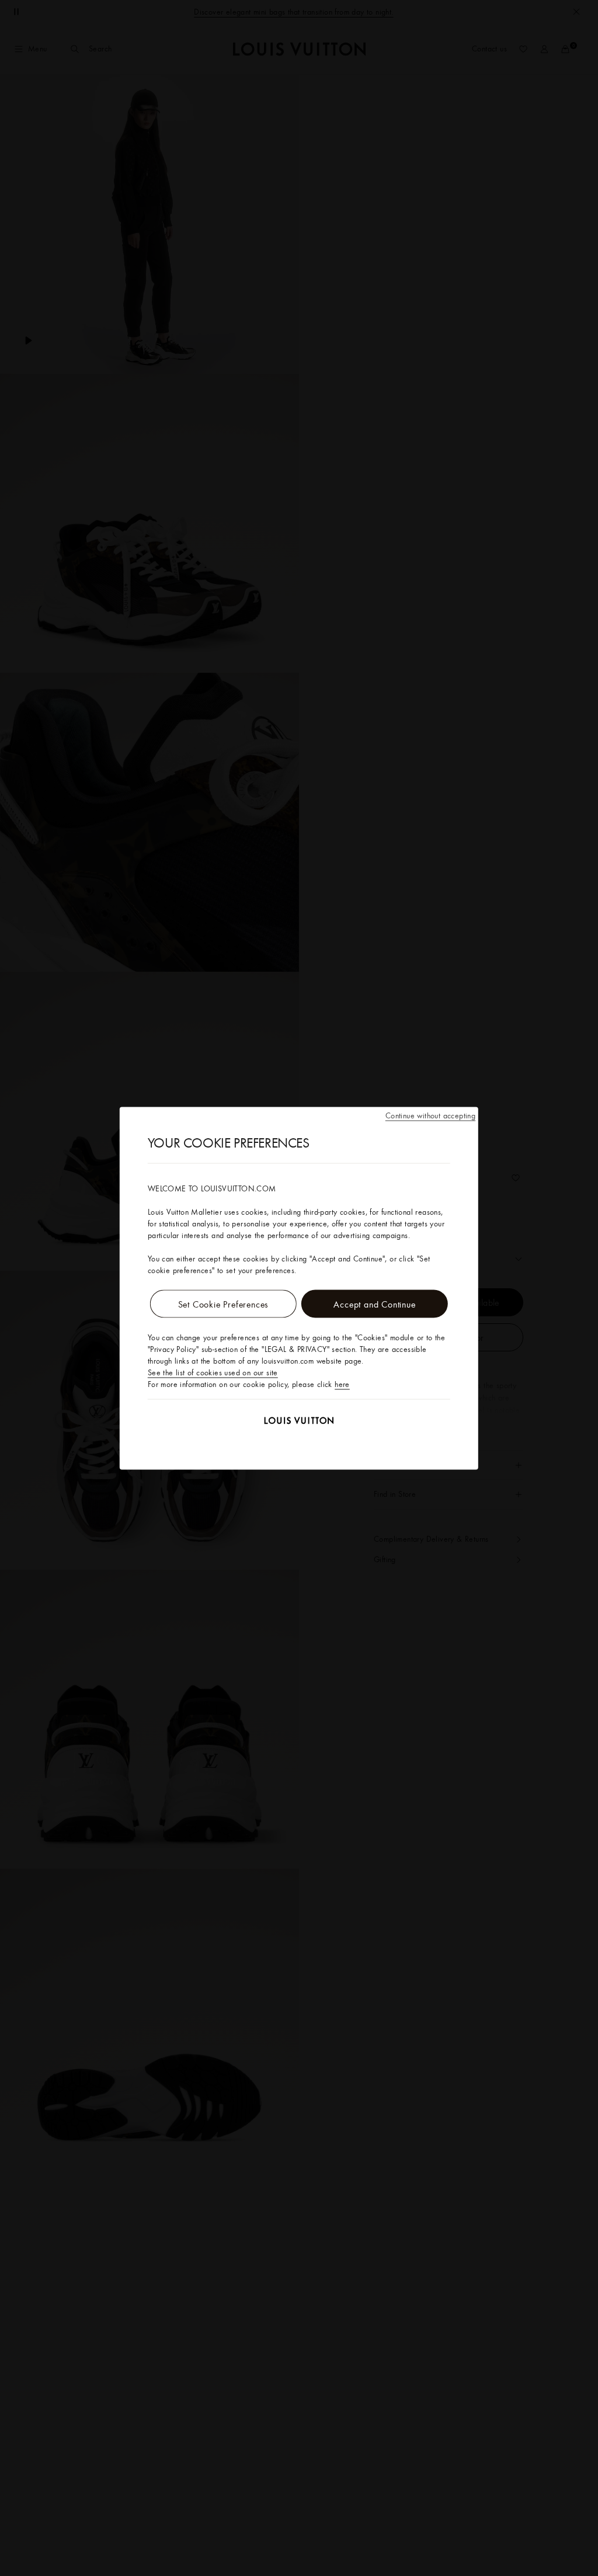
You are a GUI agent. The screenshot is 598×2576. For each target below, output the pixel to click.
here (342, 1383)
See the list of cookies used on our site (213, 1372)
